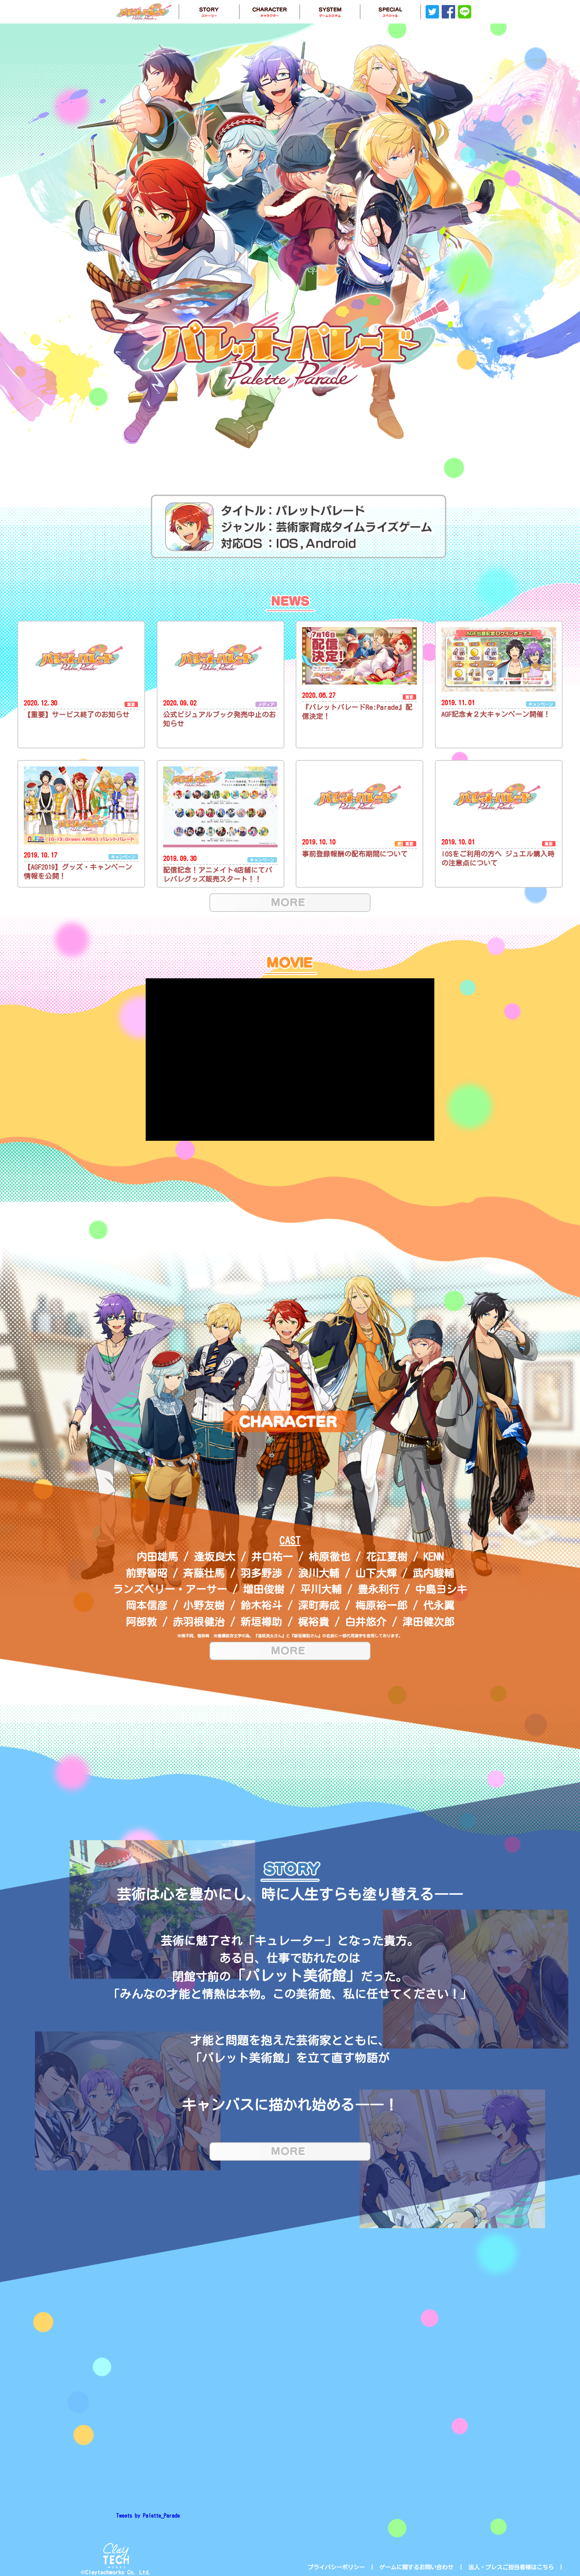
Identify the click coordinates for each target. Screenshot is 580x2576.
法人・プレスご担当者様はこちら (511, 2567)
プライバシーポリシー (336, 2567)
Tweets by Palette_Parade (148, 2516)
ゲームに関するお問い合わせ (416, 2567)
